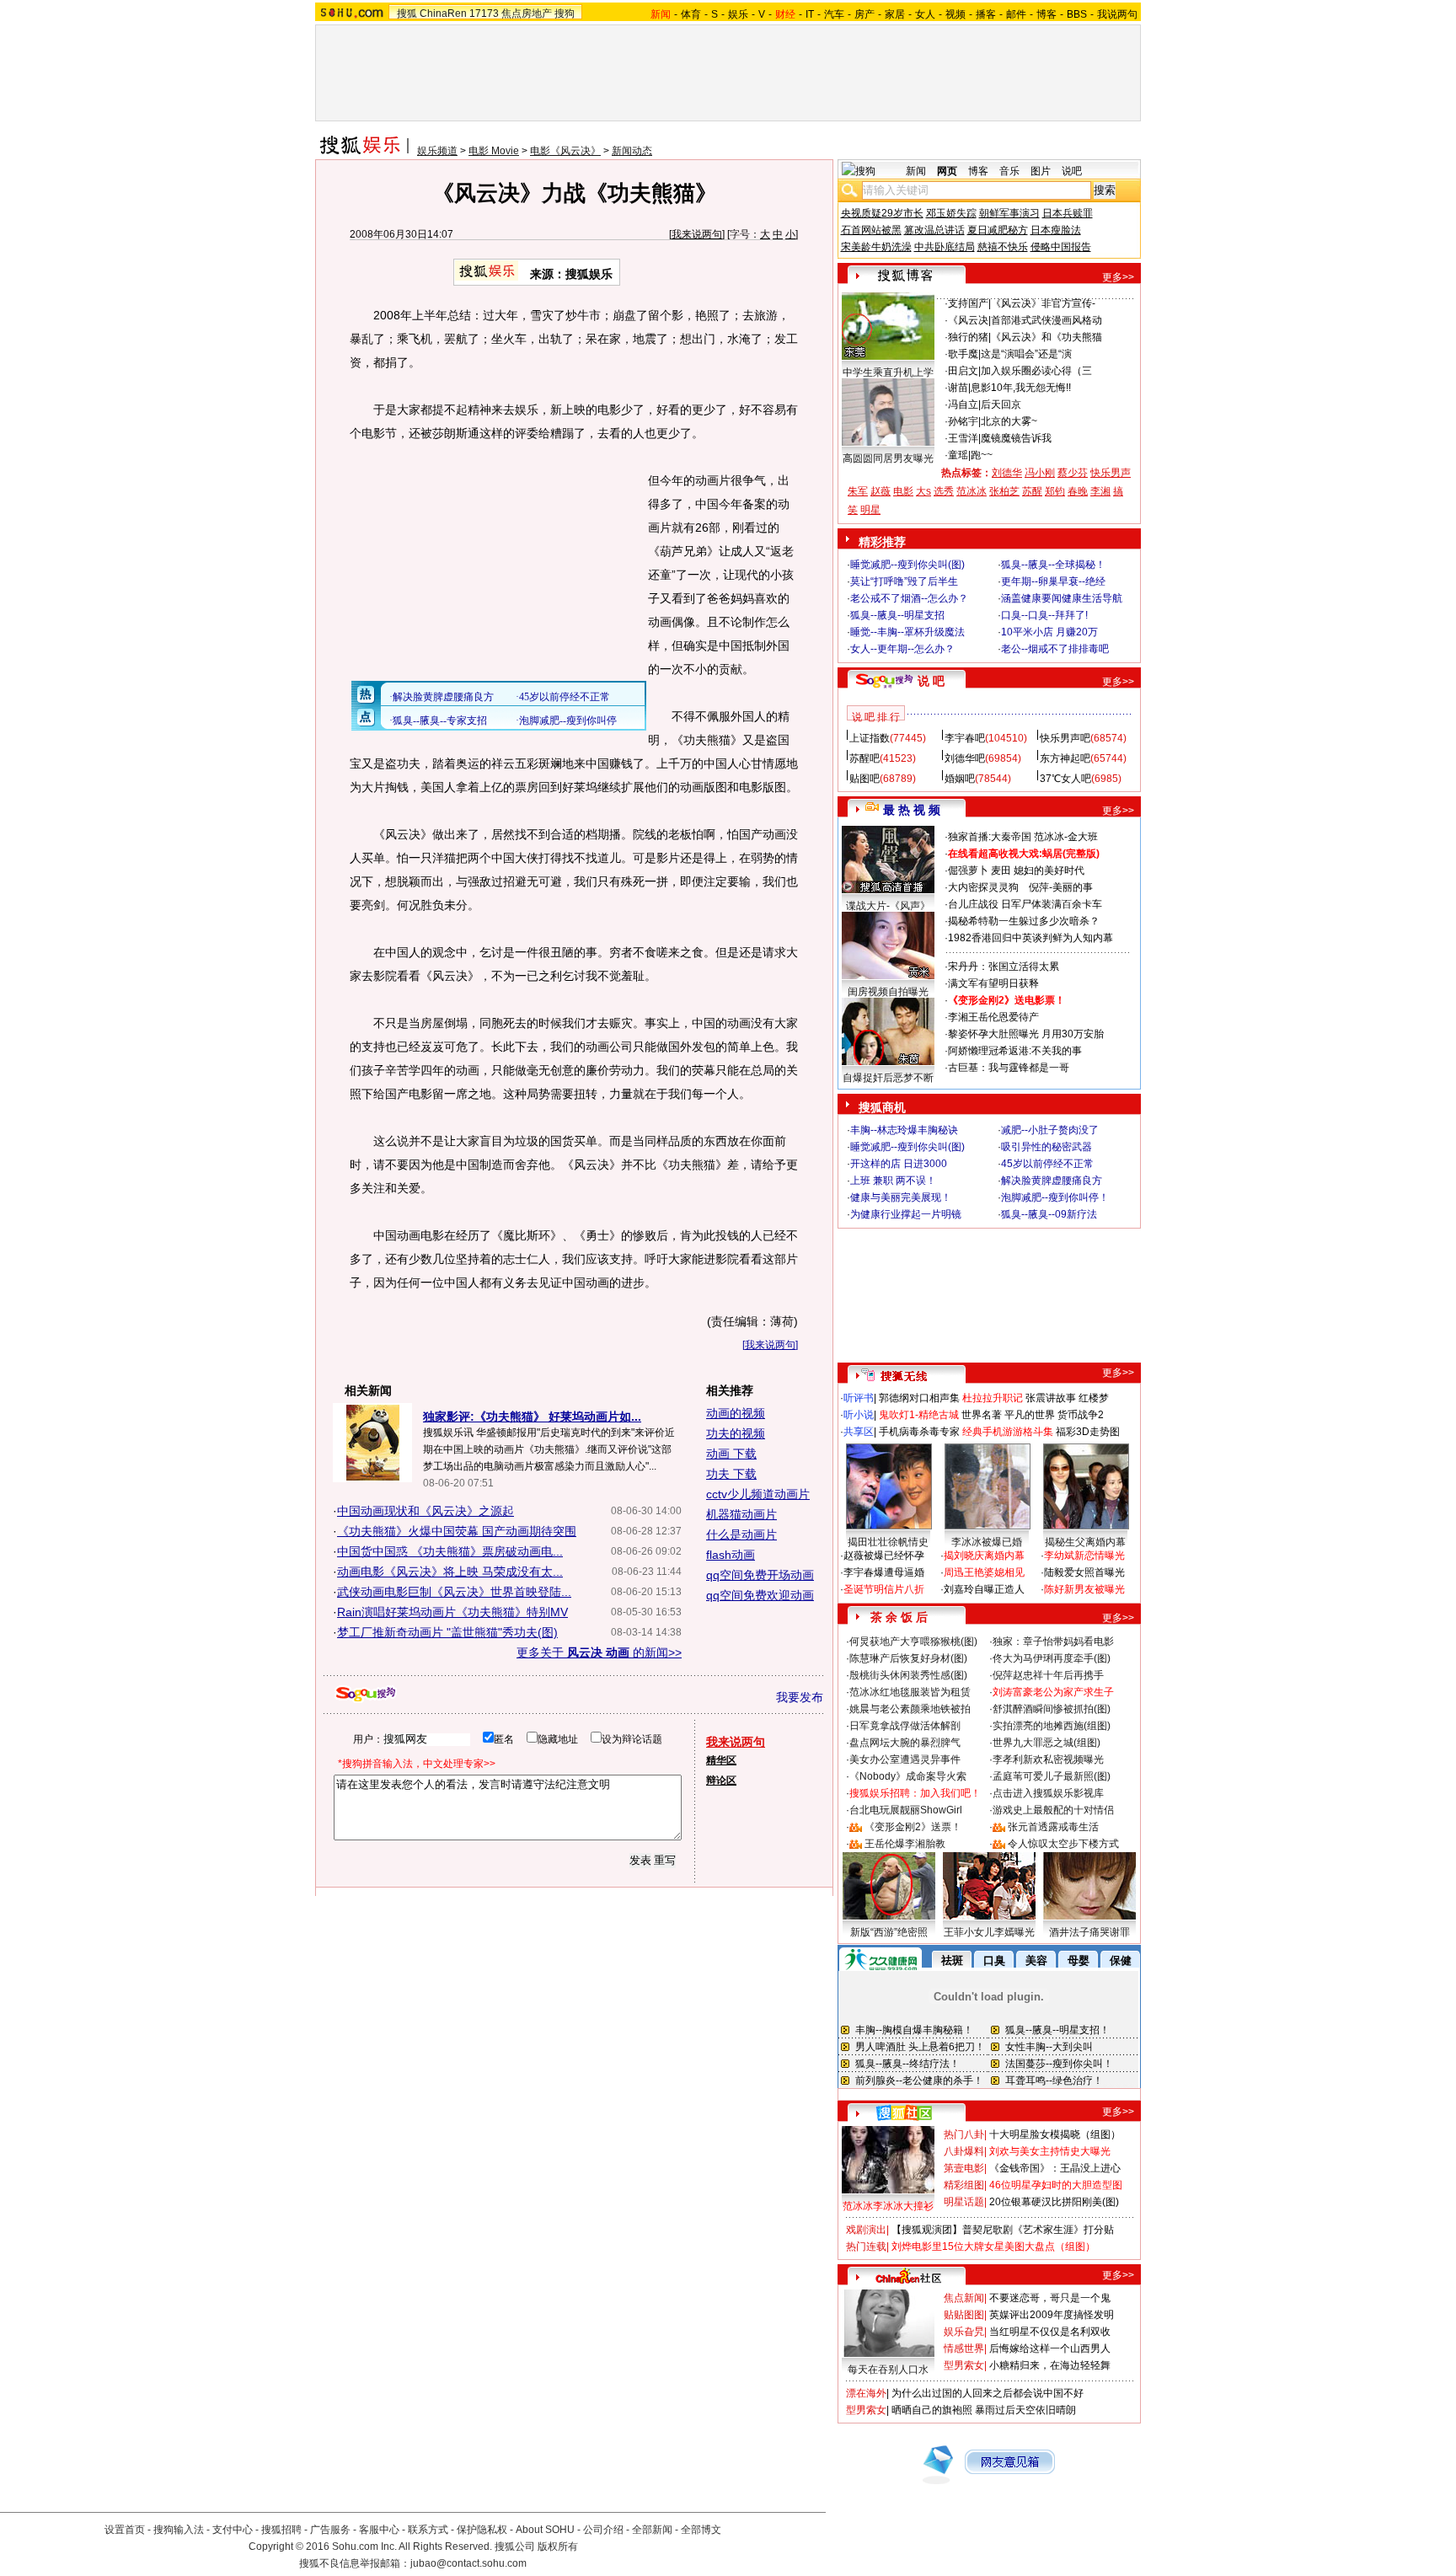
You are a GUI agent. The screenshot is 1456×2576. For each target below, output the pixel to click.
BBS (1077, 14)
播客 (986, 14)
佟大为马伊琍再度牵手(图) (1052, 1658)
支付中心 (233, 2530)
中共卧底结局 (945, 247)
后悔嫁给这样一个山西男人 (1050, 2348)
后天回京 (1001, 404)
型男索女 (964, 2365)
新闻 (916, 171)
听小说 (859, 1415)
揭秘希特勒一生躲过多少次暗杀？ (1024, 921)
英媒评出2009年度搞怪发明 (1052, 2315)
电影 (903, 491)
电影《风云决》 (565, 151)
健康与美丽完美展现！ (901, 1197)
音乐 (1009, 171)
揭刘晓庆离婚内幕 (984, 1556)
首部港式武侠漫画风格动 (1046, 320)
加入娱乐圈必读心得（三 (1036, 371)
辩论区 (721, 1781)
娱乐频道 (437, 151)
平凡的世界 (1030, 1415)
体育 (691, 14)
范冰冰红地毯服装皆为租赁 (910, 1692)
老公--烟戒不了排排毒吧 (1055, 649)
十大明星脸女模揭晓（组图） (1055, 2134)
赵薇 (881, 491)
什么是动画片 (741, 1534)
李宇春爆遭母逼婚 (884, 1572)
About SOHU (545, 2530)
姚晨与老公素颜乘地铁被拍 (910, 1709)
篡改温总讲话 (934, 230)
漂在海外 (866, 2393)
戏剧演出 (866, 2230)
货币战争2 (1081, 1415)
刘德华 (1007, 473)
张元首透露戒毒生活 (1053, 1827)
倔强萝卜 (968, 870)
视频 (955, 14)
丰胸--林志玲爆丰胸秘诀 (904, 1130)
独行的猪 (968, 337)
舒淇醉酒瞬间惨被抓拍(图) (1052, 1709)
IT (810, 14)
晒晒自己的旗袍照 (932, 2410)
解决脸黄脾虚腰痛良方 (1052, 1181)
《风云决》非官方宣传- (1043, 303)
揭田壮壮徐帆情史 (888, 1542)
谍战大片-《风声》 (888, 906)
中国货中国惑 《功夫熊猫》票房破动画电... (450, 1551)
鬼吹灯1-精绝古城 (919, 1415)
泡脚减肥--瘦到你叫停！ (1055, 1197)
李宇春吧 (965, 738)
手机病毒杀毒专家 (919, 1432)
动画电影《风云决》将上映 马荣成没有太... (450, 1572)
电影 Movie (494, 151)
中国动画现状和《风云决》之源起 (426, 1511)
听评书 (859, 1398)
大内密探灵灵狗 (983, 887)
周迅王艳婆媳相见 (984, 1572)
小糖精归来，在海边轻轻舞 (1050, 2365)
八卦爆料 (964, 2151)
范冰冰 (972, 491)
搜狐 (407, 13)
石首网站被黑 (871, 230)
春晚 (1078, 491)
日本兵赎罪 (1068, 213)
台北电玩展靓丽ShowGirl (906, 1810)
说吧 (1072, 171)
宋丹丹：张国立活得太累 (1004, 967)
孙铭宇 (963, 421)
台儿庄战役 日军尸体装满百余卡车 (1025, 904)
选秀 (944, 491)
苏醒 (1032, 491)
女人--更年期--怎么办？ (902, 649)
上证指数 (870, 738)
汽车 (834, 14)
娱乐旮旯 (964, 2332)
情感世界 (964, 2348)
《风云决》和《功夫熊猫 (1046, 337)
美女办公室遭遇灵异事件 (905, 1759)
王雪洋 (963, 438)
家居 (895, 14)
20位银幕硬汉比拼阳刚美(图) (1054, 2202)
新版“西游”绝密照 (889, 1932)
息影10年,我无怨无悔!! (1021, 388)
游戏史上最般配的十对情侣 (1053, 1810)
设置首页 (125, 2530)
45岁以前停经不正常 (1047, 1164)
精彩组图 (964, 2185)
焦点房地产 (527, 13)
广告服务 (330, 2530)
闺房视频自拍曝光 (888, 992)
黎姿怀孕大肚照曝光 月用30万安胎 (1026, 1034)
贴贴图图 (964, 2315)
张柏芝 (1004, 491)
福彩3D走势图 (1088, 1432)
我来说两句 (697, 234)
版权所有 (558, 2547)
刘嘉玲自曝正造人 (984, 1589)
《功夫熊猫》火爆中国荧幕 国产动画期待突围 (457, 1531)
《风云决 (968, 320)
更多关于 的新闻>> (599, 1652)
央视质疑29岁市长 (882, 213)
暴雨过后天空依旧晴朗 (1025, 2410)
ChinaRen (443, 13)
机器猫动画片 (741, 1514)
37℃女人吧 (1065, 779)
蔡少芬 (1073, 473)
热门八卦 (964, 2134)
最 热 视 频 (912, 810)
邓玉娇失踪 (951, 213)
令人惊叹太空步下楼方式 (1063, 1844)
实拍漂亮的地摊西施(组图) (1052, 1726)
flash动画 (731, 1555)
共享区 (859, 1432)
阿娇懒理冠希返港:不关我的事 (1015, 1051)
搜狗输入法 (179, 2530)
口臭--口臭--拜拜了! (1044, 615)
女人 (925, 14)
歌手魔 (963, 354)
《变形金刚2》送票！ (913, 1827)
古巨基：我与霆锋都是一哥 (1009, 1068)
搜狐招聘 (281, 2530)
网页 (947, 171)
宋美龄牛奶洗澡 (876, 247)
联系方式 (428, 2530)
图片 (1041, 171)
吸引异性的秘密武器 (1046, 1147)
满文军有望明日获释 (993, 983)
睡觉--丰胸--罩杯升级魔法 (907, 632)
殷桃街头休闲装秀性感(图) (908, 1675)
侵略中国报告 (1061, 247)
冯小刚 (1040, 473)
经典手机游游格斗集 (1008, 1432)
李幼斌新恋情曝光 (1084, 1556)
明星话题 (964, 2202)
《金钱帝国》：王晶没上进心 (1055, 2168)
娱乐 (738, 14)
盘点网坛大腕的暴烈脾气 (905, 1743)
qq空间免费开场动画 (760, 1575)
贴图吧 (864, 779)
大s (923, 491)
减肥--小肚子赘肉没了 (1050, 1130)
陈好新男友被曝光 (1084, 1589)
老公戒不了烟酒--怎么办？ (909, 598)
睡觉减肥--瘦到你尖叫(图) (907, 565)
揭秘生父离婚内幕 (1085, 1542)
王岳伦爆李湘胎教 (905, 1844)
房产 (864, 14)
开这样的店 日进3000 (899, 1164)
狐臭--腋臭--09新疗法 (1049, 1214)
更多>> (1118, 277)
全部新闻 (652, 2530)
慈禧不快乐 (1003, 247)
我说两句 (1117, 14)
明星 (870, 510)
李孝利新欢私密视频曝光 (1048, 1759)
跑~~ (982, 455)
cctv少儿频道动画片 (758, 1494)
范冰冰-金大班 (1066, 837)
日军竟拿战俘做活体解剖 (905, 1726)
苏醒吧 (864, 758)
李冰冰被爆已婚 (987, 1542)
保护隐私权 (482, 2530)
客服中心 (379, 2530)
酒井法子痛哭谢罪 (1089, 1932)
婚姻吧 (960, 779)
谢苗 (958, 388)
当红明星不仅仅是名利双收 (1050, 2332)
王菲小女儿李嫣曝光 (989, 1932)
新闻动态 (632, 151)
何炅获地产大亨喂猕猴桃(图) (913, 1641)
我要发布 (800, 1697)
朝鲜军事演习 (1009, 213)
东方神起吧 (1065, 758)
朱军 (858, 491)
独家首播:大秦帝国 (990, 837)
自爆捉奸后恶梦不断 (888, 1078)
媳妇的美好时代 (1049, 870)
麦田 (1001, 870)
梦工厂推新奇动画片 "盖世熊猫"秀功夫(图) (447, 1632)
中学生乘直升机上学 (888, 372)
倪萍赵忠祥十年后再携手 (1048, 1675)
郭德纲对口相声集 (919, 1398)
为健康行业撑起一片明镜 (906, 1214)
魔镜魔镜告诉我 (1016, 438)
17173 (484, 13)
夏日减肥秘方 (998, 230)
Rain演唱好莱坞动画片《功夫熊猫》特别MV (452, 1612)
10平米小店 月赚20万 (1049, 632)
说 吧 (931, 681)
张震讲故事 (1051, 1398)
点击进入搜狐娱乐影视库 (1048, 1793)
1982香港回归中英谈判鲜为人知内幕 (1030, 938)
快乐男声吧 (1065, 738)
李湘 (1100, 491)
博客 (1046, 14)
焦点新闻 (964, 2298)
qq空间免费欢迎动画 (760, 1595)
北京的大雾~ (1009, 421)
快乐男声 (1111, 473)
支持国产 (968, 303)
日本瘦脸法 (1056, 230)
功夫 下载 (731, 1474)
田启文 (963, 371)
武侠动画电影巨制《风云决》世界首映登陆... (454, 1592)
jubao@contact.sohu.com (468, 2563)
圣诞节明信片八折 (884, 1589)
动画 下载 (731, 1454)
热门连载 (866, 2247)
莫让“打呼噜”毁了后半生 (904, 581)
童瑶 (958, 455)
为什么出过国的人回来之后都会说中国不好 (988, 2393)
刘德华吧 (965, 758)
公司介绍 (603, 2530)
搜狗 (565, 13)
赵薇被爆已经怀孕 (884, 1556)
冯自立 (963, 404)
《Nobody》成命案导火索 (908, 1776)
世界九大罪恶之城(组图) (1046, 1743)
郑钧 (1055, 491)
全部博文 (701, 2530)
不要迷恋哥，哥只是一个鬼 (1050, 2298)
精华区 (721, 1760)
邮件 (1016, 14)
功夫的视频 (736, 1433)
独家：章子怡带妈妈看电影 (1053, 1641)
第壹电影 (964, 2168)
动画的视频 (736, 1413)
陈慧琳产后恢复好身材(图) (908, 1658)
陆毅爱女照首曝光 (1084, 1572)
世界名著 (982, 1415)
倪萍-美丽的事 (1061, 887)
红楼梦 (1094, 1398)
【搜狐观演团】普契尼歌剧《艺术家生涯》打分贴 (1003, 2230)
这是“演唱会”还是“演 (1026, 354)
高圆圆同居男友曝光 (888, 458)
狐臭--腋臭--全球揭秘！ (1053, 565)
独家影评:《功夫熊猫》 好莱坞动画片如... (532, 1417)
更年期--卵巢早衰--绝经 (1053, 581)
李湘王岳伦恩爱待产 (993, 1017)
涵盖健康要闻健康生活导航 (1062, 598)
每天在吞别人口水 (888, 2370)
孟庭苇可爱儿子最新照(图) (1052, 1776)
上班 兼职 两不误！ (893, 1181)
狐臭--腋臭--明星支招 (897, 615)
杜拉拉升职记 (993, 1398)
